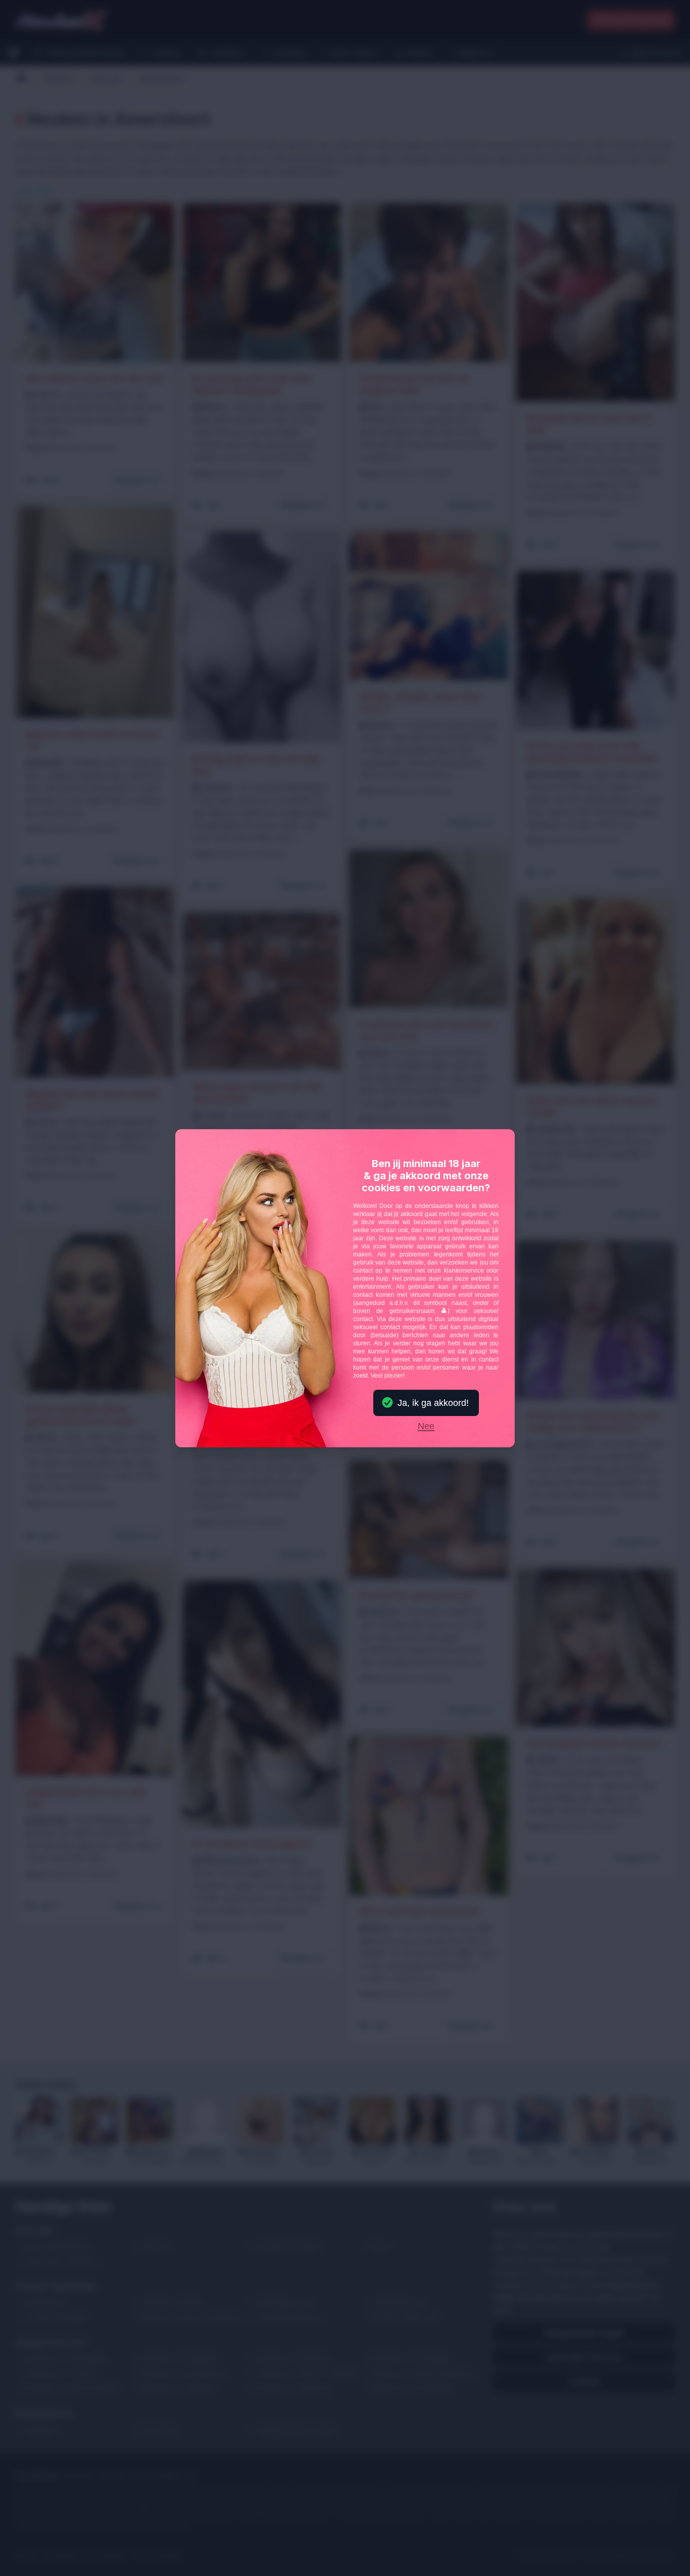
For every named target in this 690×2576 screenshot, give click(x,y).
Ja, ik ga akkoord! (433, 1403)
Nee (426, 1427)
